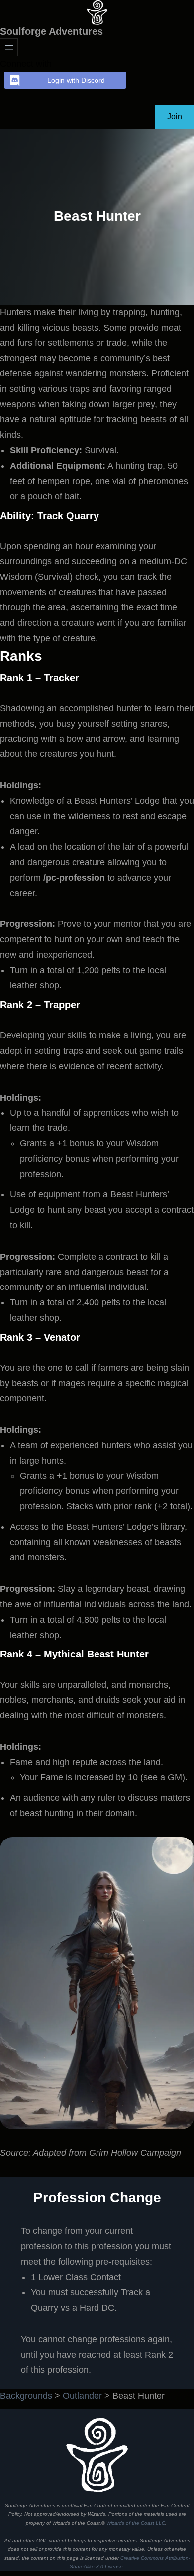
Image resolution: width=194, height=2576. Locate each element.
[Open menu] (9, 47)
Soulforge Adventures (51, 31)
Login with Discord (76, 80)
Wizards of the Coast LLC (136, 2523)
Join (175, 116)
